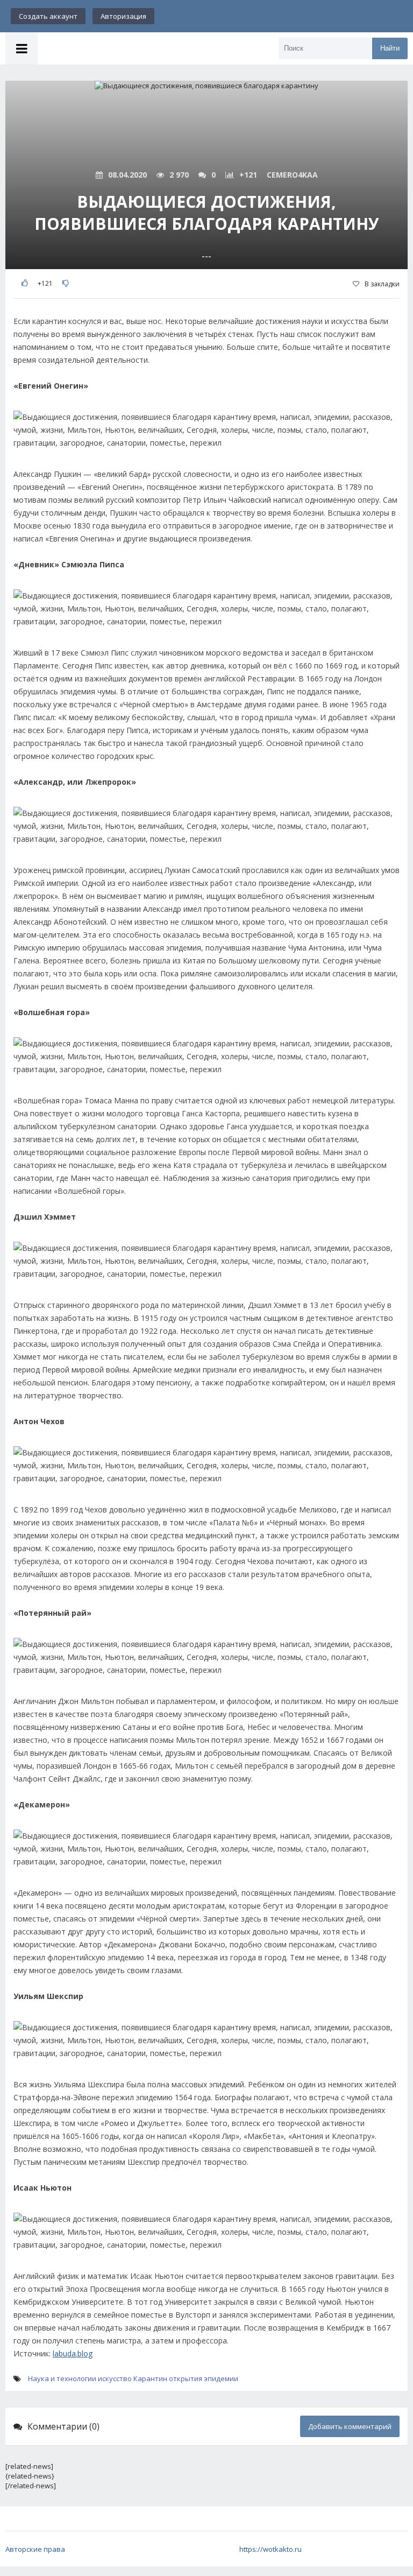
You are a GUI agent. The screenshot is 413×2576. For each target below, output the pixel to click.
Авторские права (35, 2549)
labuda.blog (73, 2353)
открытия (186, 2378)
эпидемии (221, 2378)
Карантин (150, 2378)
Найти (390, 48)
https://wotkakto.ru (270, 2549)
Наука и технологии (62, 2378)
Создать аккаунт (48, 16)
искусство (115, 2378)
